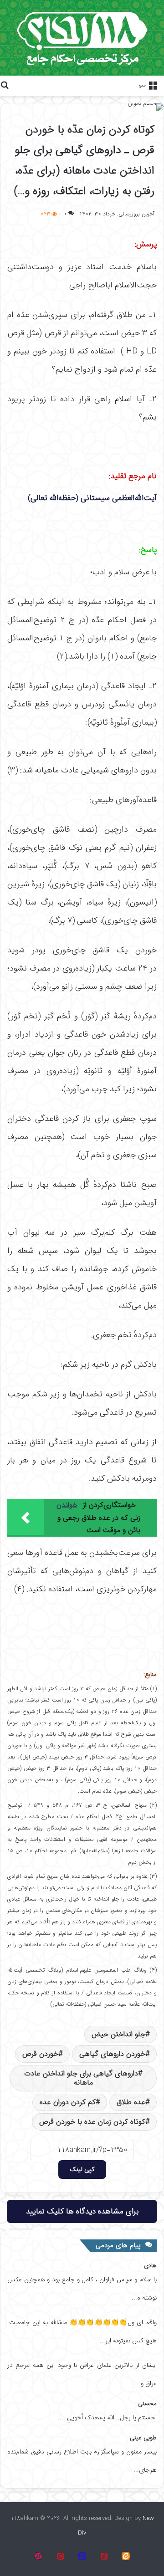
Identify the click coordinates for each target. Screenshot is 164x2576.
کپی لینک (82, 2169)
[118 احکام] (126, 2556)
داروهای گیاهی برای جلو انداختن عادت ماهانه (81, 2078)
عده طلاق (131, 2102)
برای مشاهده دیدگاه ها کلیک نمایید (82, 2211)
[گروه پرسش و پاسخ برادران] (82, 2556)
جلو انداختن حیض (118, 2034)
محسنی (147, 2404)
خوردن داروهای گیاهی (112, 2054)
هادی (150, 2266)
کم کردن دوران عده (68, 2102)
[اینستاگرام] (38, 2556)
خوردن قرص (40, 2054)
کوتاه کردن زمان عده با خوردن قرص (92, 2122)
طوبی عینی (143, 2438)
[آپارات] (104, 2556)
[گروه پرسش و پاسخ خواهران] (60, 2556)
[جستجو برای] (5, 85)
